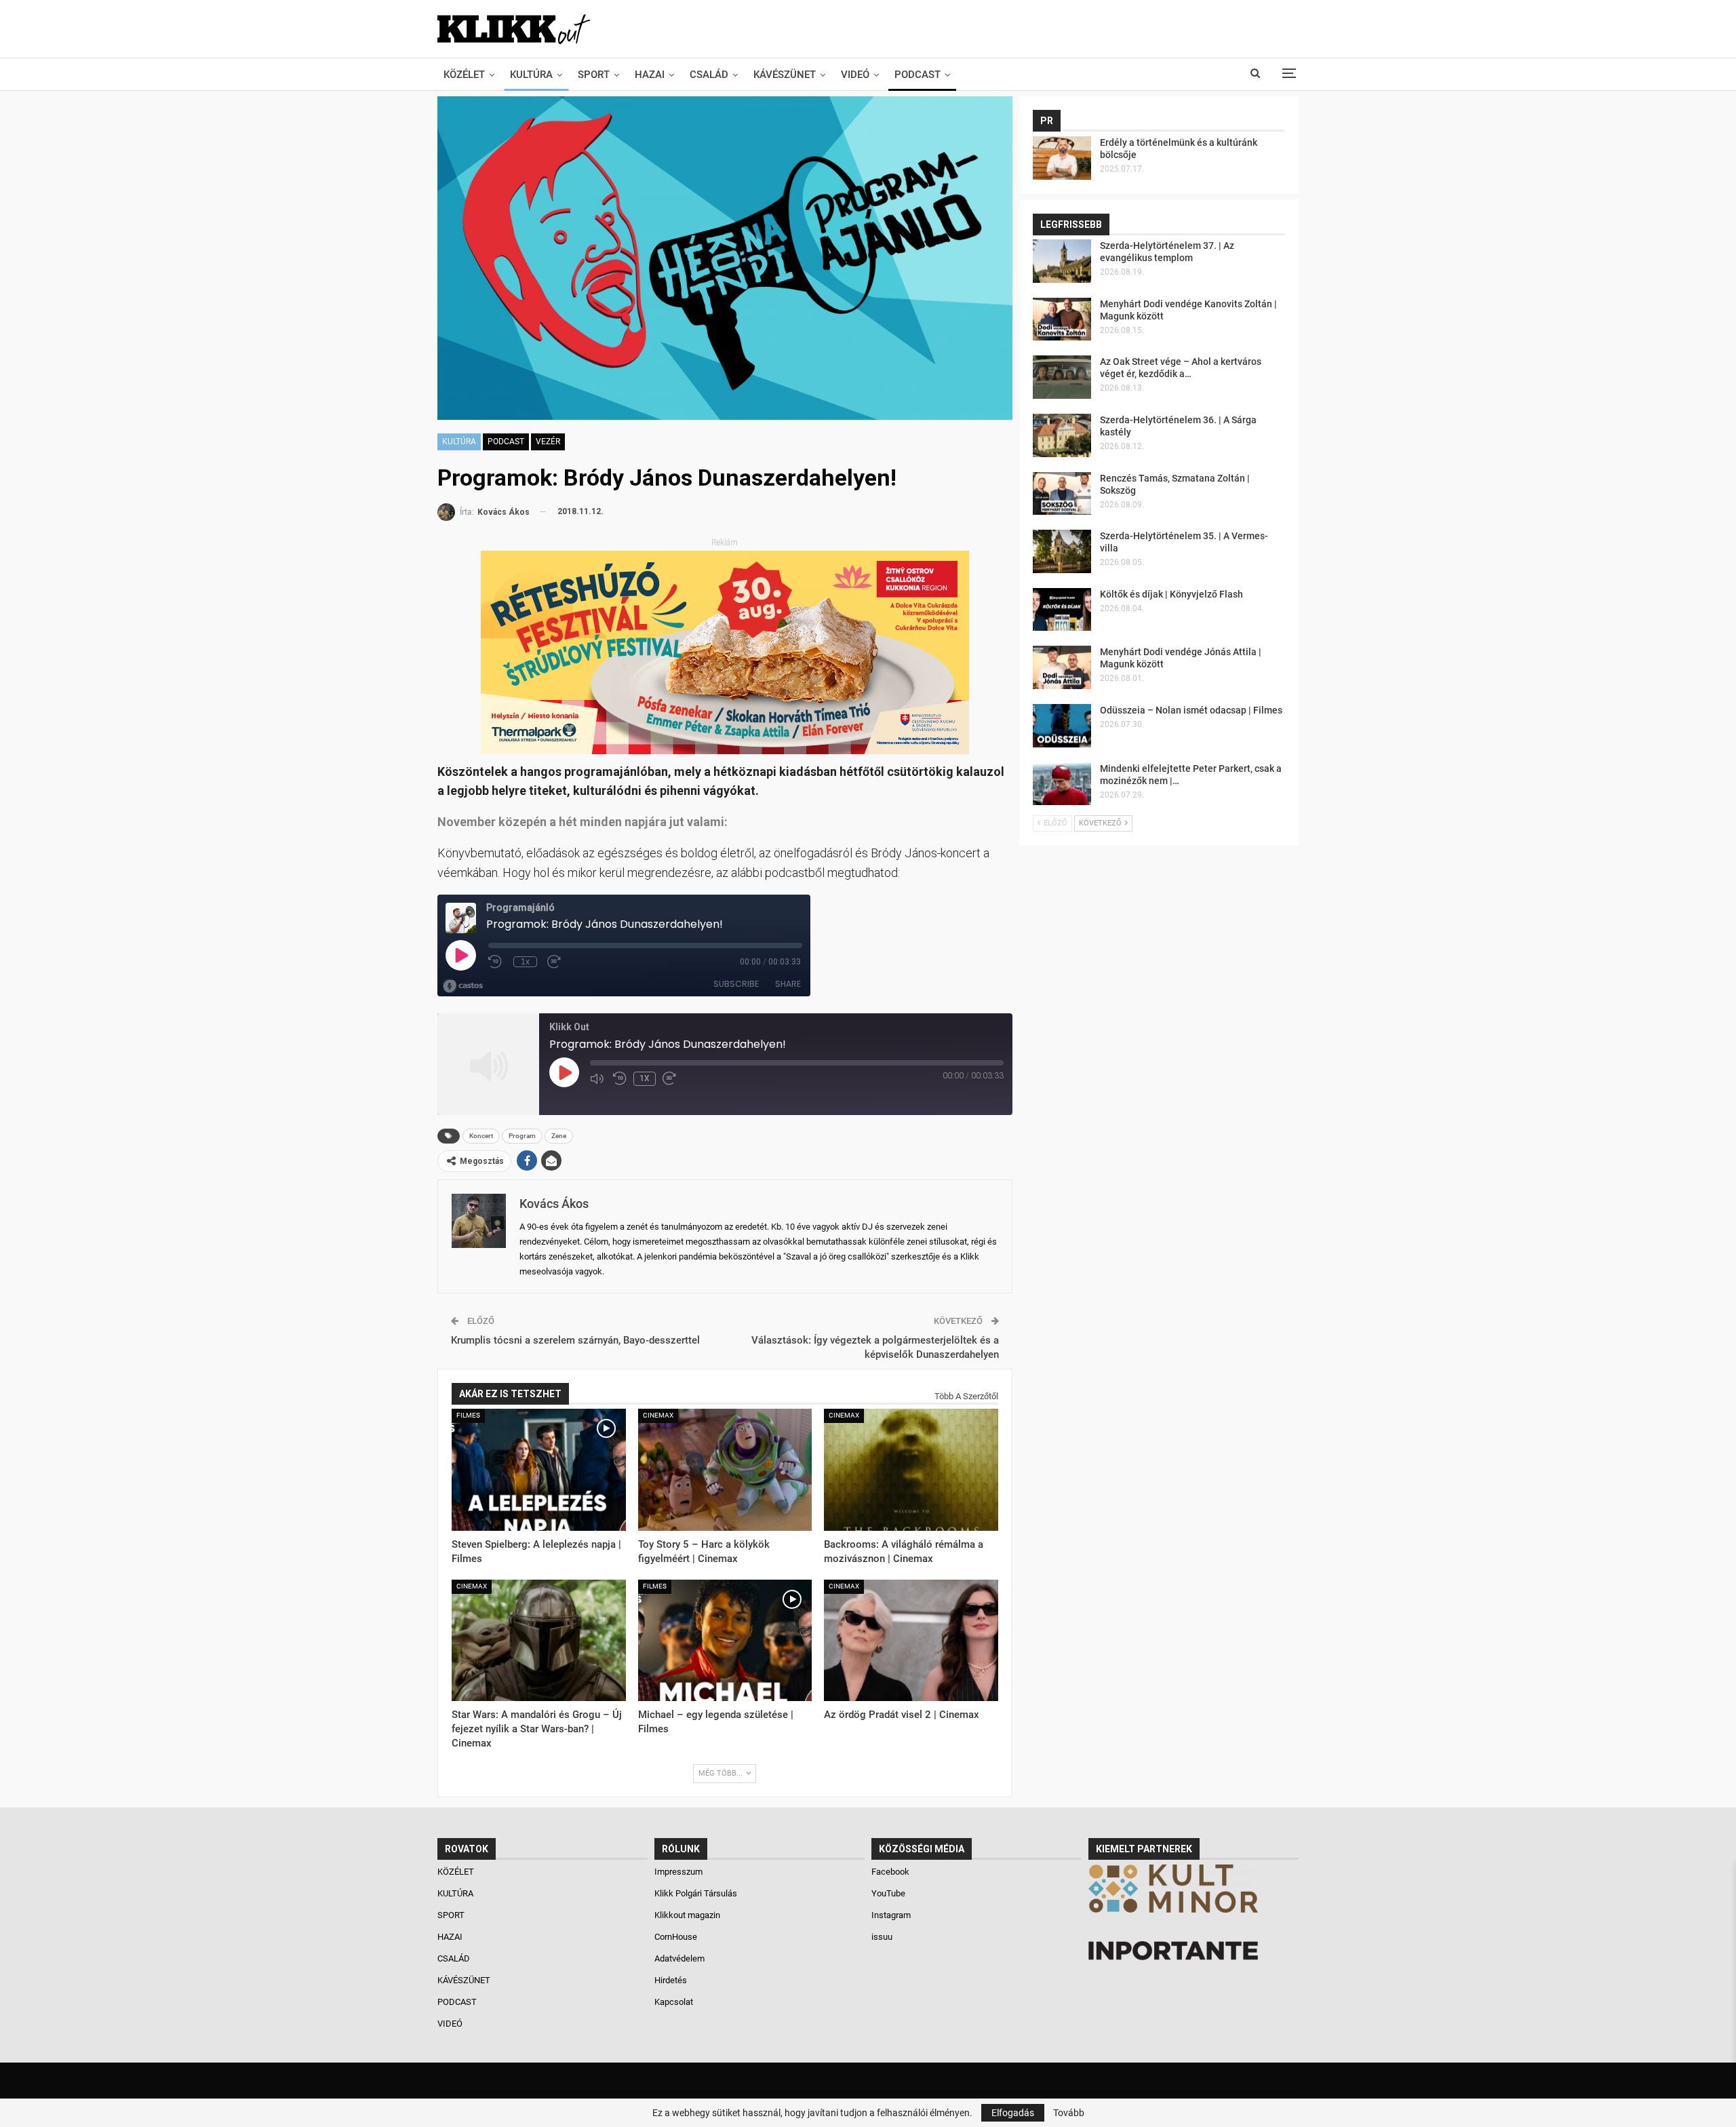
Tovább (1069, 2113)
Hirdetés (671, 1980)
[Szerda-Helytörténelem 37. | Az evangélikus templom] (1062, 261)
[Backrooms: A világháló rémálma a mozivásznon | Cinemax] (911, 1470)
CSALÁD (709, 75)
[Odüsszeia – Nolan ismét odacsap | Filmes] (1062, 726)
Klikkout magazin (687, 1915)
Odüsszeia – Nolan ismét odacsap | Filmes (1191, 710)
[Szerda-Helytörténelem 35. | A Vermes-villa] (1062, 551)
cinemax (658, 1415)
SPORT (594, 75)
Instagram (891, 1915)
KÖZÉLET (464, 75)
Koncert (481, 1136)
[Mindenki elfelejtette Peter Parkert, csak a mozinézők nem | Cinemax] (1062, 784)
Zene (559, 1136)
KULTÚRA (531, 75)
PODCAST (918, 75)
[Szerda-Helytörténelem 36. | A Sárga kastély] (1062, 435)
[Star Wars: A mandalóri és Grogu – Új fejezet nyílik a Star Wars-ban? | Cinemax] (539, 1641)
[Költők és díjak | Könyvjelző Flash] (1062, 610)
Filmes (468, 1415)
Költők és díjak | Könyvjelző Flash (1171, 594)
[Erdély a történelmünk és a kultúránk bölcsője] (1062, 158)
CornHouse (676, 1937)
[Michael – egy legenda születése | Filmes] (725, 1641)
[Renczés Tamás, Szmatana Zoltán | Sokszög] (1062, 494)
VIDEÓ (855, 75)
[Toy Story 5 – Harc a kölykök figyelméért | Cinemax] (725, 1470)
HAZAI (650, 75)
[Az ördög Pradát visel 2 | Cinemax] (911, 1641)
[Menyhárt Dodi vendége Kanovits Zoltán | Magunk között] (1062, 319)
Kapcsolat (674, 2002)
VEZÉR (548, 442)
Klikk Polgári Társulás (696, 1893)
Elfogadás (1013, 2113)
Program (522, 1136)
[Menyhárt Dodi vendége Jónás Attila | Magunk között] (1062, 667)
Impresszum (678, 1872)
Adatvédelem (679, 1958)
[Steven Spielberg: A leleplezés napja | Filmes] (539, 1470)
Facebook (890, 1872)
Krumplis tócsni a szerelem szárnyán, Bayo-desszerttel (575, 1340)
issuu (882, 1937)
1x (645, 1078)
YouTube (888, 1893)
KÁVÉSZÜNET (785, 75)
